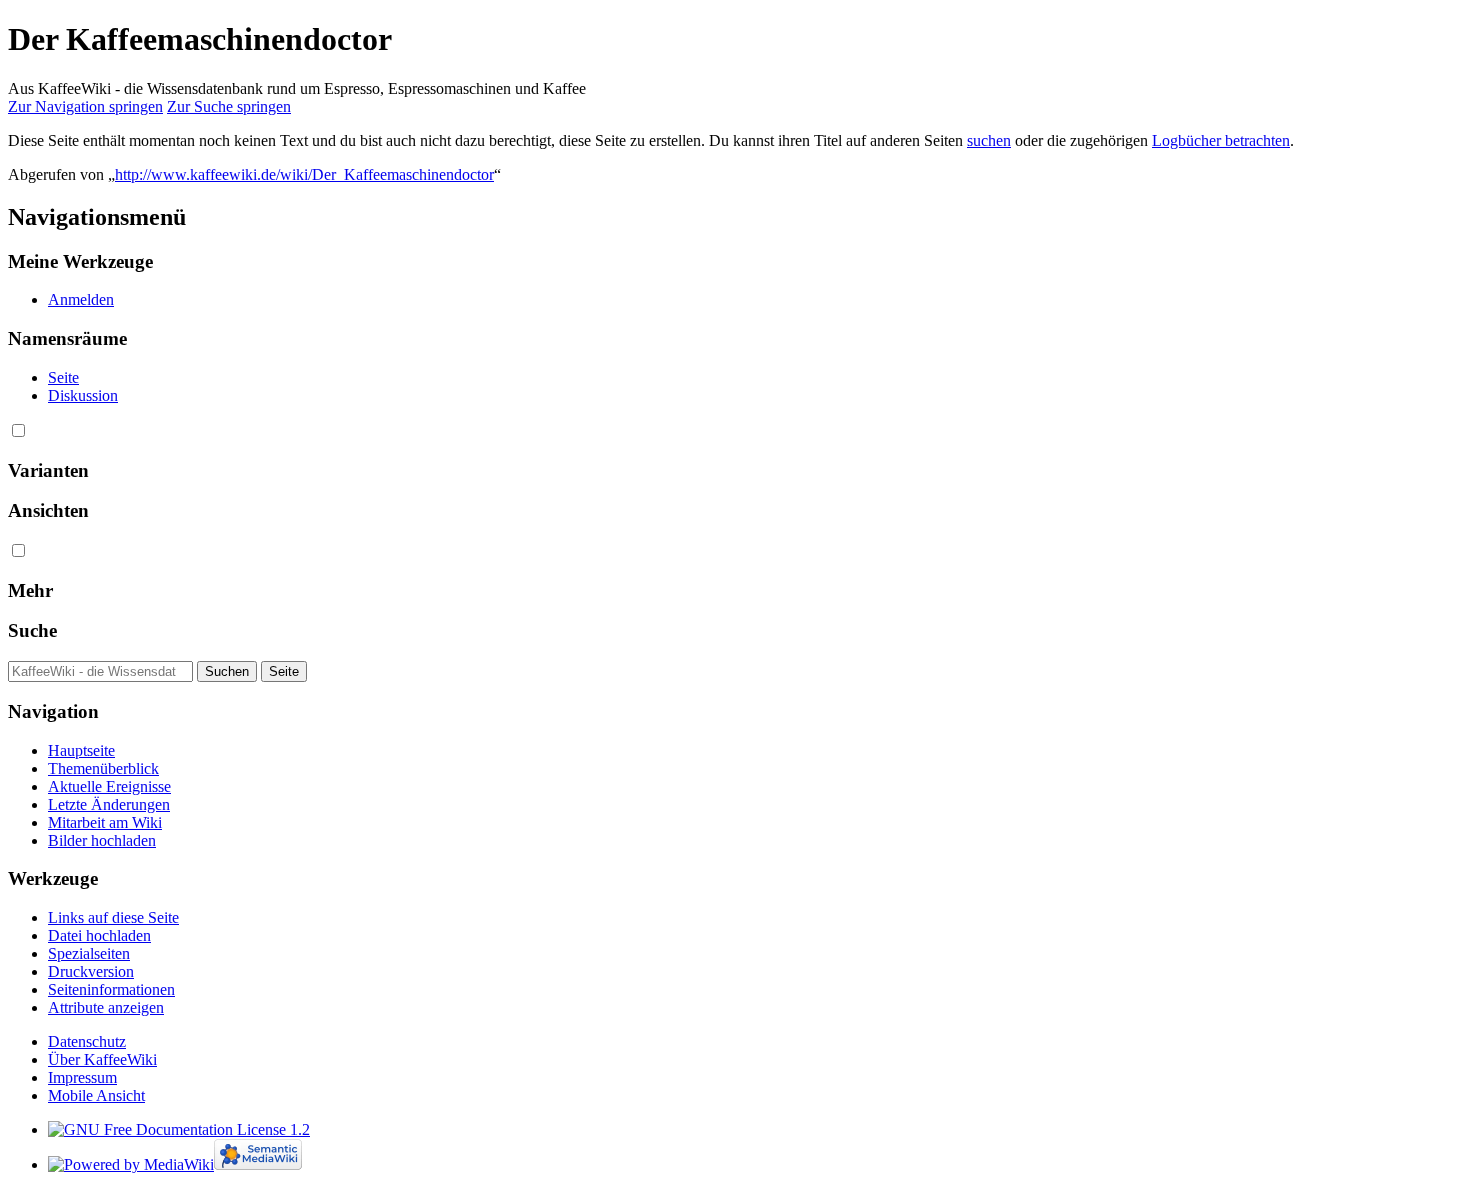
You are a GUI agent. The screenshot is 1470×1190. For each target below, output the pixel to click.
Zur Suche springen (229, 106)
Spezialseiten (89, 953)
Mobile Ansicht (96, 1095)
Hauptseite (81, 750)
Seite (63, 377)
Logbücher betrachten (1221, 140)
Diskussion (83, 395)
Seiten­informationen (111, 989)
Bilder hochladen (102, 840)
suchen (989, 140)
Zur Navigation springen (85, 106)
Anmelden (81, 299)
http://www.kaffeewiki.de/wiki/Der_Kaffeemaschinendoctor (304, 174)
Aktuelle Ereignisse (109, 786)
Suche (32, 630)
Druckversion (91, 971)
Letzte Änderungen (109, 804)
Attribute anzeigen (106, 1007)
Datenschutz (87, 1041)
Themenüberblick (103, 768)
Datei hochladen (99, 935)
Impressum (82, 1077)
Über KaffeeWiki (102, 1059)
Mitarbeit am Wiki (105, 822)
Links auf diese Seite (113, 917)
